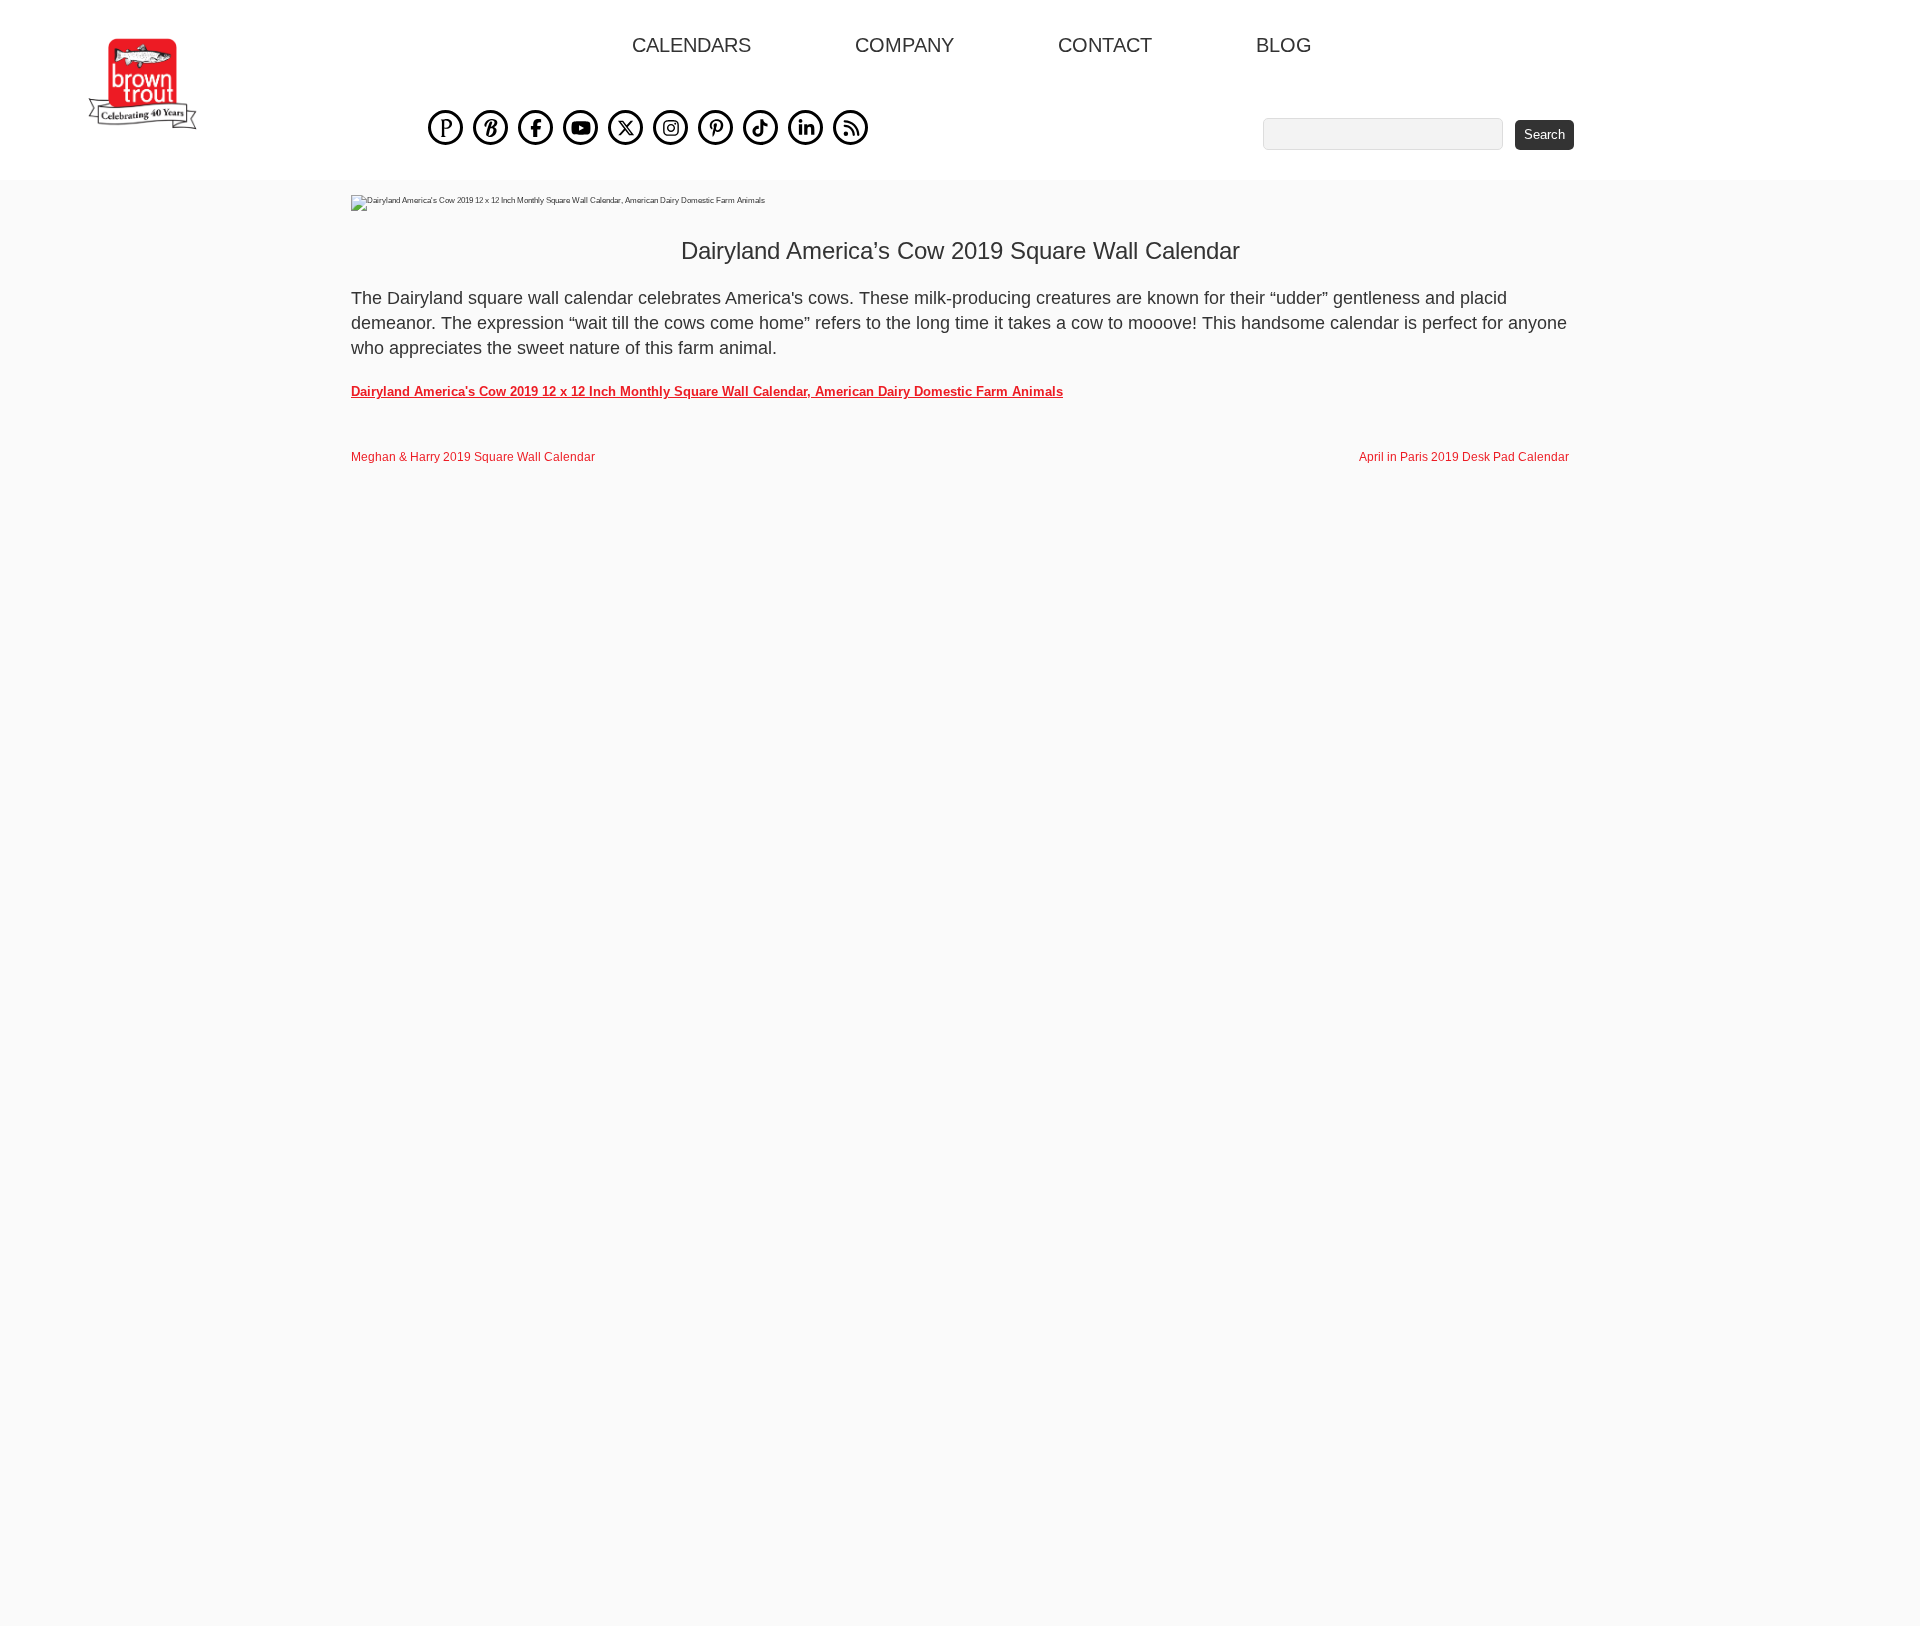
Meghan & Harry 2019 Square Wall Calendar (473, 457)
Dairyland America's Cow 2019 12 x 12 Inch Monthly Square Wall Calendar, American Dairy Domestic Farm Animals (707, 391)
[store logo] (142, 84)
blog (1284, 45)
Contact (1105, 45)
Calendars (691, 45)
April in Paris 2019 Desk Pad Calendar (1464, 457)
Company (904, 45)
